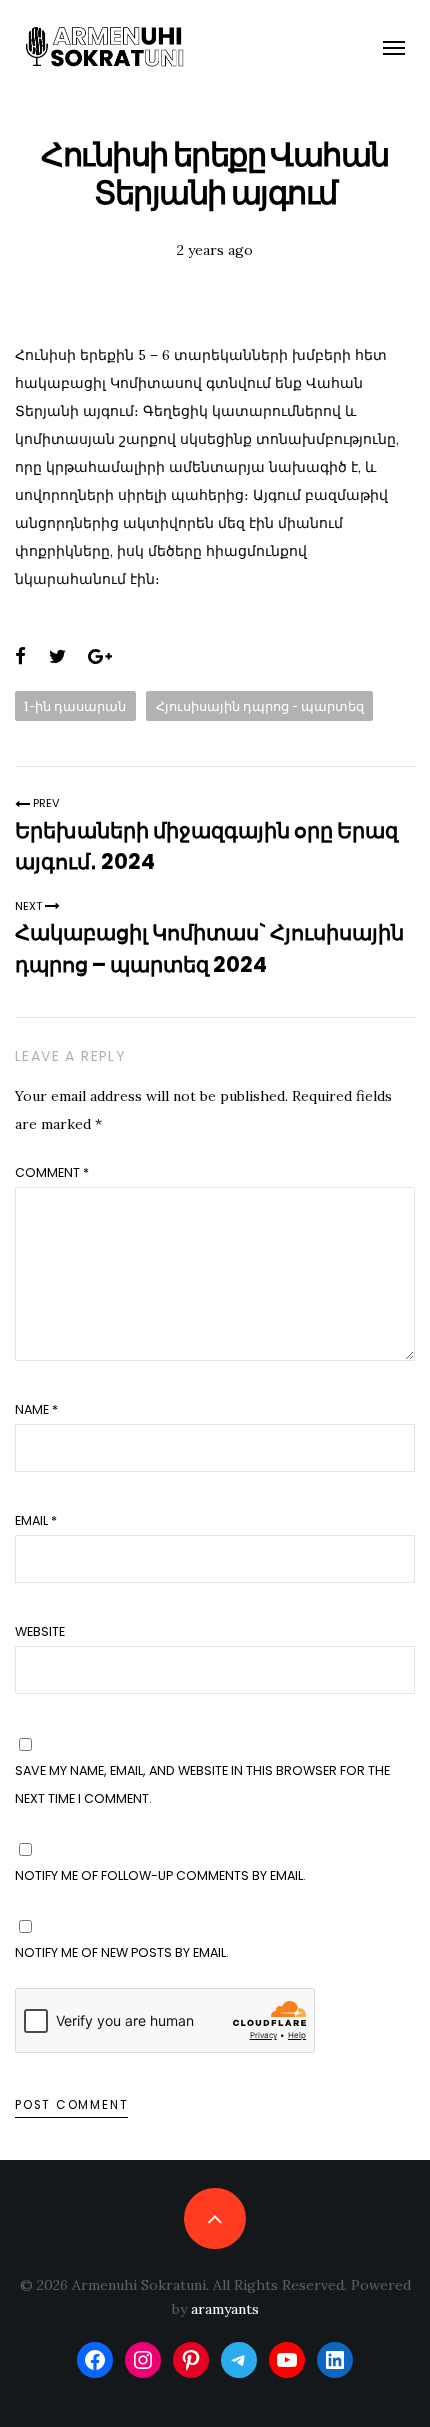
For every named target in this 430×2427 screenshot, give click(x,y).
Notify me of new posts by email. (122, 1952)
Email (36, 1520)
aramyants (225, 2309)
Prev (45, 803)
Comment (52, 1172)
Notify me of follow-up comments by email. (160, 1875)
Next (30, 906)
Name (36, 1409)
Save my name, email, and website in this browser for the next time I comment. (202, 1784)
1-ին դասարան (75, 706)
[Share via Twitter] (57, 657)
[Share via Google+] (100, 657)
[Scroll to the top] (214, 2218)
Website (40, 1631)
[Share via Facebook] (20, 657)
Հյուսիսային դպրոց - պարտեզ (260, 706)
